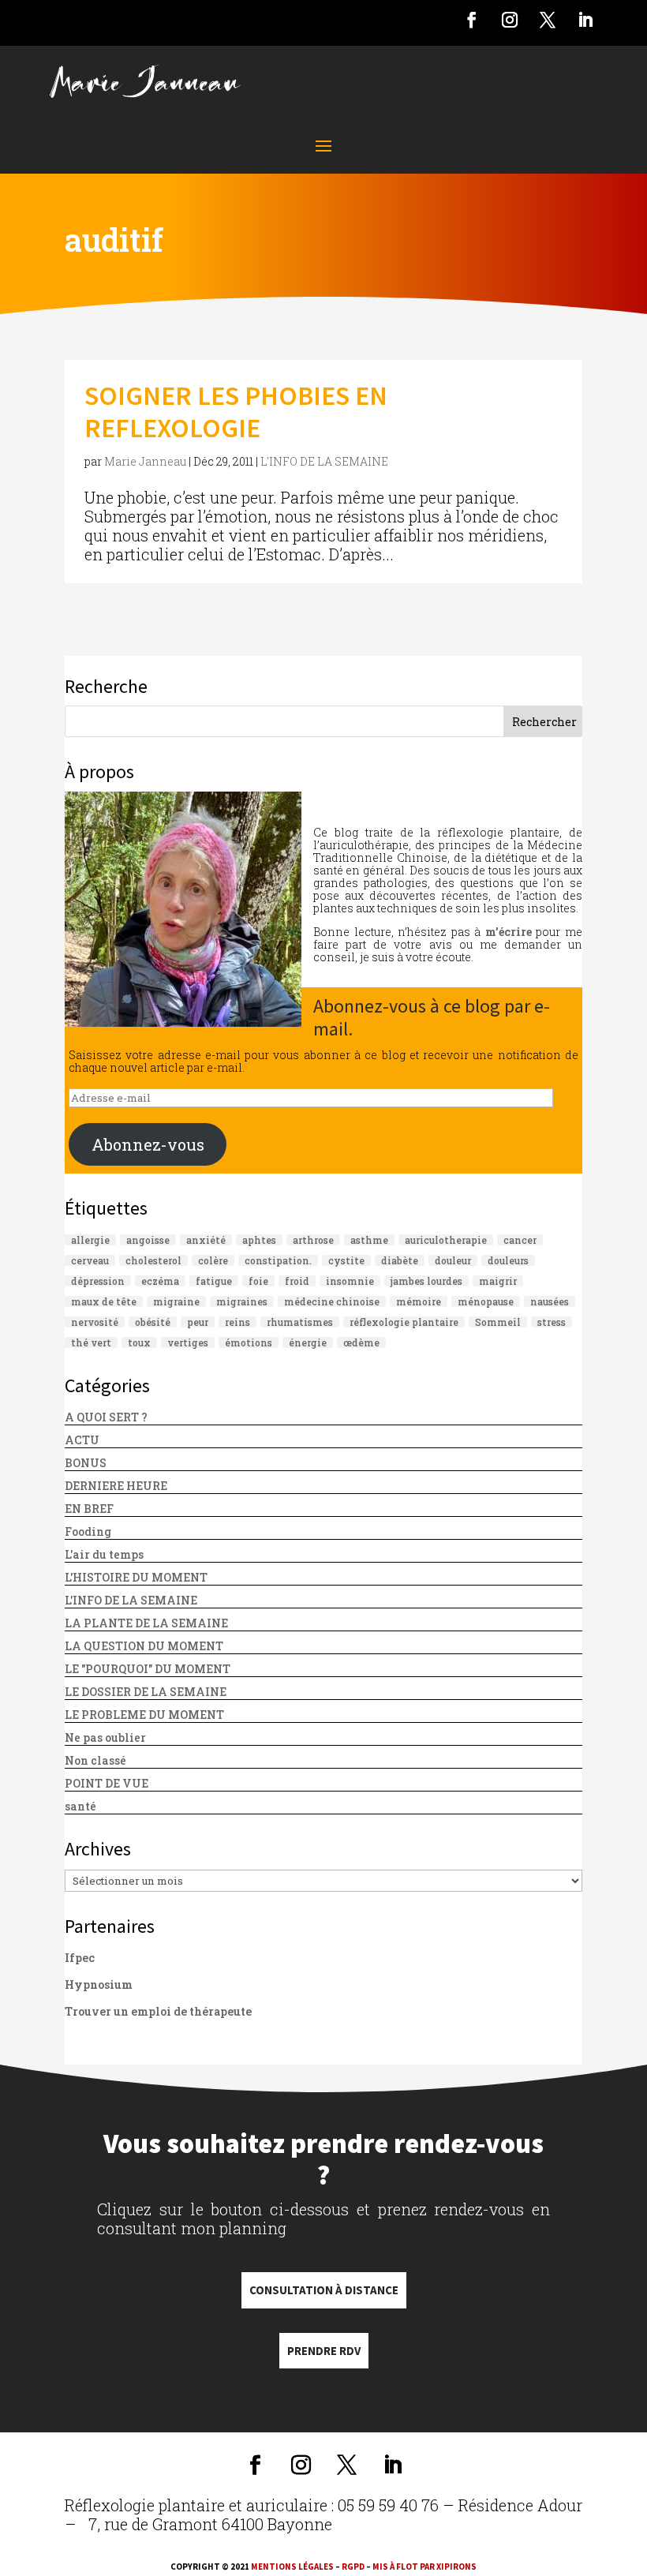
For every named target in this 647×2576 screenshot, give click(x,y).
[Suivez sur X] (548, 20)
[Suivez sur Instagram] (510, 20)
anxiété (206, 1240)
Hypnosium (99, 1984)
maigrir (498, 1281)
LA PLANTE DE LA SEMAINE (146, 1623)
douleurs (508, 1260)
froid (297, 1281)
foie (258, 1281)
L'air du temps (104, 1554)
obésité (153, 1322)
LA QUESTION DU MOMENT (144, 1646)
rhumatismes (300, 1322)
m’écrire (509, 932)
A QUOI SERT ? (106, 1417)
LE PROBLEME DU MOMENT (144, 1715)
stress (552, 1322)
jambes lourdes (426, 1281)
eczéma (160, 1281)
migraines (242, 1301)
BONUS (86, 1463)
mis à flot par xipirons (424, 2567)
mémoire (419, 1301)
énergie (308, 1342)
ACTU (82, 1440)
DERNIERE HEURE (116, 1486)
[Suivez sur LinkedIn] (585, 20)
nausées (550, 1301)
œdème (361, 1342)
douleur (453, 1260)
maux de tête (104, 1301)
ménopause (486, 1301)
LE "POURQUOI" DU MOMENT (148, 1669)
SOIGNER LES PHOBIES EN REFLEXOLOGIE (236, 412)
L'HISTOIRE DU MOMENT (136, 1577)
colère (213, 1260)
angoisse (148, 1240)
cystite (346, 1260)
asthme (369, 1240)
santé (80, 1806)
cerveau (90, 1260)
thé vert (91, 1342)
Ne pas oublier (105, 1737)
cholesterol (153, 1260)
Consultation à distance (324, 2290)
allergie (90, 1240)
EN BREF (89, 1509)
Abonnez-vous (148, 1144)
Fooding (88, 1531)
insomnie (350, 1281)
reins (237, 1322)
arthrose (313, 1240)
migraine (176, 1301)
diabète (400, 1260)
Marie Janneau (145, 461)
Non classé (95, 1760)
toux (139, 1342)
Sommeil (498, 1322)
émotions (249, 1342)
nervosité (95, 1322)
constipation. (278, 1260)
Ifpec (80, 1958)
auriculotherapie (446, 1240)
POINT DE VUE (107, 1783)
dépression (98, 1281)
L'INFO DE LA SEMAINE (324, 461)
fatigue (214, 1281)
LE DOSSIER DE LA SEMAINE (146, 1692)
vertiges (188, 1342)
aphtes (259, 1240)
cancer (520, 1240)
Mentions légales (292, 2567)
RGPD (353, 2567)
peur (198, 1322)
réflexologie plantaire (404, 1322)
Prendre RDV (324, 2351)
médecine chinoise (332, 1301)
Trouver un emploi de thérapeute (158, 2011)
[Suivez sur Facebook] (472, 20)
